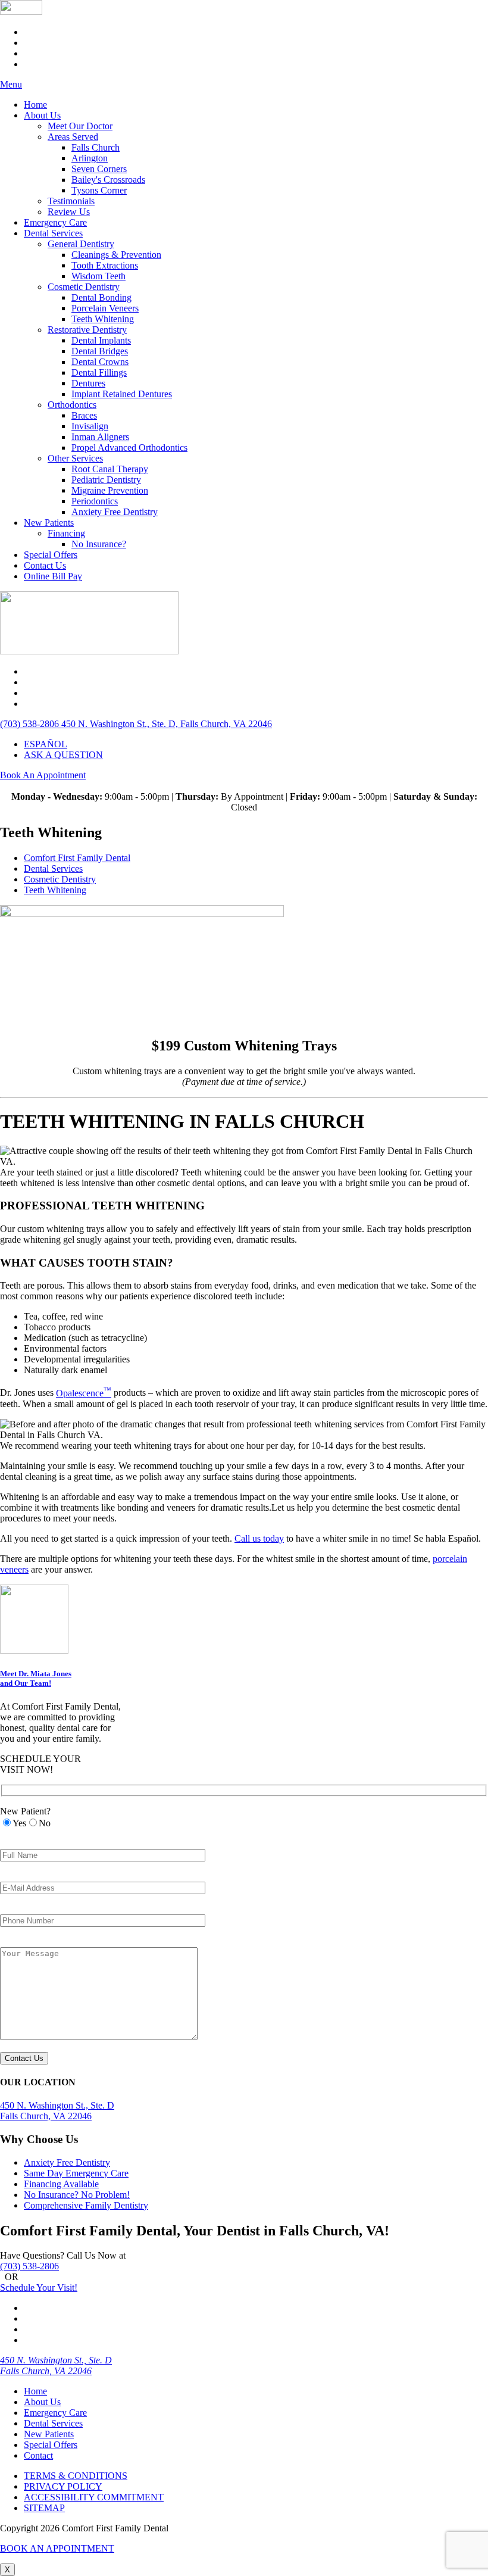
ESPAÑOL (46, 744)
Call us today (259, 1538)
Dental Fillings (99, 372)
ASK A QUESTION (63, 755)
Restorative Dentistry (87, 330)
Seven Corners (99, 169)
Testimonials (71, 201)
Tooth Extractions (105, 265)
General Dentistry (81, 244)
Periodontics (95, 501)
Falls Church (96, 147)
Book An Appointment (43, 775)
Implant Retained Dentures (122, 394)
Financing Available (61, 2184)
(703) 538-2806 (29, 2266)
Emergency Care (55, 222)
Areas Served (73, 137)
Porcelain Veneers (105, 308)
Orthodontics (72, 405)
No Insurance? (99, 544)
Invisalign (90, 426)
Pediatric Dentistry (106, 480)
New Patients (49, 523)
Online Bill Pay (53, 576)
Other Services (75, 458)
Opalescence (84, 1393)
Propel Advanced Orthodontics (129, 447)
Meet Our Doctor (80, 126)
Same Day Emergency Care (76, 2173)
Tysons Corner (99, 190)
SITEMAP (44, 2508)
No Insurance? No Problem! (77, 2195)
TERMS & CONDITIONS (76, 2476)
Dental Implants (101, 340)
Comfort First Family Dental (77, 858)
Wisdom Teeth (98, 276)
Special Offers (51, 555)
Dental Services (53, 233)
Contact (38, 2455)
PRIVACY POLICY (63, 2486)
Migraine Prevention (110, 490)
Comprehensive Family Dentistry (86, 2205)
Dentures (88, 383)
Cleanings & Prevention (116, 255)
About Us (42, 115)
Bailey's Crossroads (108, 180)
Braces (84, 415)
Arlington (90, 158)
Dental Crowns (100, 362)
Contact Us (45, 565)
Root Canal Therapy (110, 469)
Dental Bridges (100, 351)
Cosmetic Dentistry (84, 287)
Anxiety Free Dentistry (115, 512)
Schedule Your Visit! (39, 2287)
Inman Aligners (100, 437)
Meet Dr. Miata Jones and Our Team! (36, 1678)
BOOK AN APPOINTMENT (57, 2548)
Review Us (69, 212)
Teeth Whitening (103, 319)
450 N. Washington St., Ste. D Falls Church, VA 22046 (56, 2366)
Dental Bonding (101, 297)
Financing (66, 533)
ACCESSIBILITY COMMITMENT (94, 2497)
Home (35, 105)
